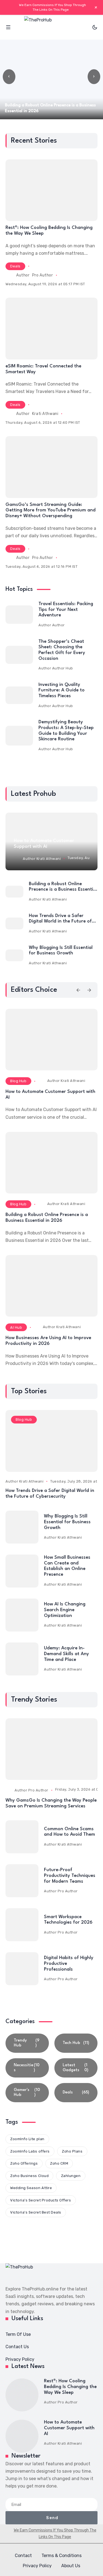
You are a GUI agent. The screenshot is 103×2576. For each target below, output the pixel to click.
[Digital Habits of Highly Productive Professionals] (22, 1969)
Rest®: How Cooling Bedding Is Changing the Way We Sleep (70, 2387)
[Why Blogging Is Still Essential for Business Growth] (14, 955)
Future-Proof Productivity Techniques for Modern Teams (70, 1876)
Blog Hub (18, 1081)
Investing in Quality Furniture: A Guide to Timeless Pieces (62, 690)
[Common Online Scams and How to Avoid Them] (22, 1837)
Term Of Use (18, 2334)
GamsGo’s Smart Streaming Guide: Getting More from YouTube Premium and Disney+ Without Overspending (51, 510)
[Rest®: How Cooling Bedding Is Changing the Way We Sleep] (51, 190)
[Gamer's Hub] (27, 2093)
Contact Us (17, 2347)
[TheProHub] (52, 27)
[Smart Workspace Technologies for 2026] (22, 1925)
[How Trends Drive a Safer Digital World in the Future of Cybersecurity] (14, 924)
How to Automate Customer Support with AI (69, 2428)
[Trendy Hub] (27, 2043)
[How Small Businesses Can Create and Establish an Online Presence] (22, 1571)
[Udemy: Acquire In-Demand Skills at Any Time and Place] (22, 1659)
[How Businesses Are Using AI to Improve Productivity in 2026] (51, 1286)
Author (59, 625)
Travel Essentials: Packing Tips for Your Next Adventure (66, 610)
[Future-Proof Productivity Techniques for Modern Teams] (22, 1881)
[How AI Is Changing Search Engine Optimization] (22, 1615)
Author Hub (63, 668)
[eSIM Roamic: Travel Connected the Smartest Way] (51, 328)
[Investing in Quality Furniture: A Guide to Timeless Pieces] (19, 695)
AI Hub (16, 1327)
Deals (15, 266)
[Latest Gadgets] (76, 2068)
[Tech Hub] (76, 2043)
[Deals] (76, 2093)
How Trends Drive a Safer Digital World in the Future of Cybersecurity (60, 921)
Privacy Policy (20, 2359)
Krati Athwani (45, 414)
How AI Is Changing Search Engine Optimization (65, 1610)
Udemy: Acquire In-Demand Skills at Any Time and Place (66, 1654)
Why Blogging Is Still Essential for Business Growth (67, 1522)
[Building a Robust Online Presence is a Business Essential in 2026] (14, 892)
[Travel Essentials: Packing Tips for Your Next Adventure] (19, 615)
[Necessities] (27, 2068)
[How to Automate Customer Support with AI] (51, 1040)
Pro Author (43, 275)
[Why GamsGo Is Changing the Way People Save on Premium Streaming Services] (51, 1749)
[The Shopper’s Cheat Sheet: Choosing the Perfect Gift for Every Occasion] (19, 655)
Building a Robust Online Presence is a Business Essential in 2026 (63, 890)
